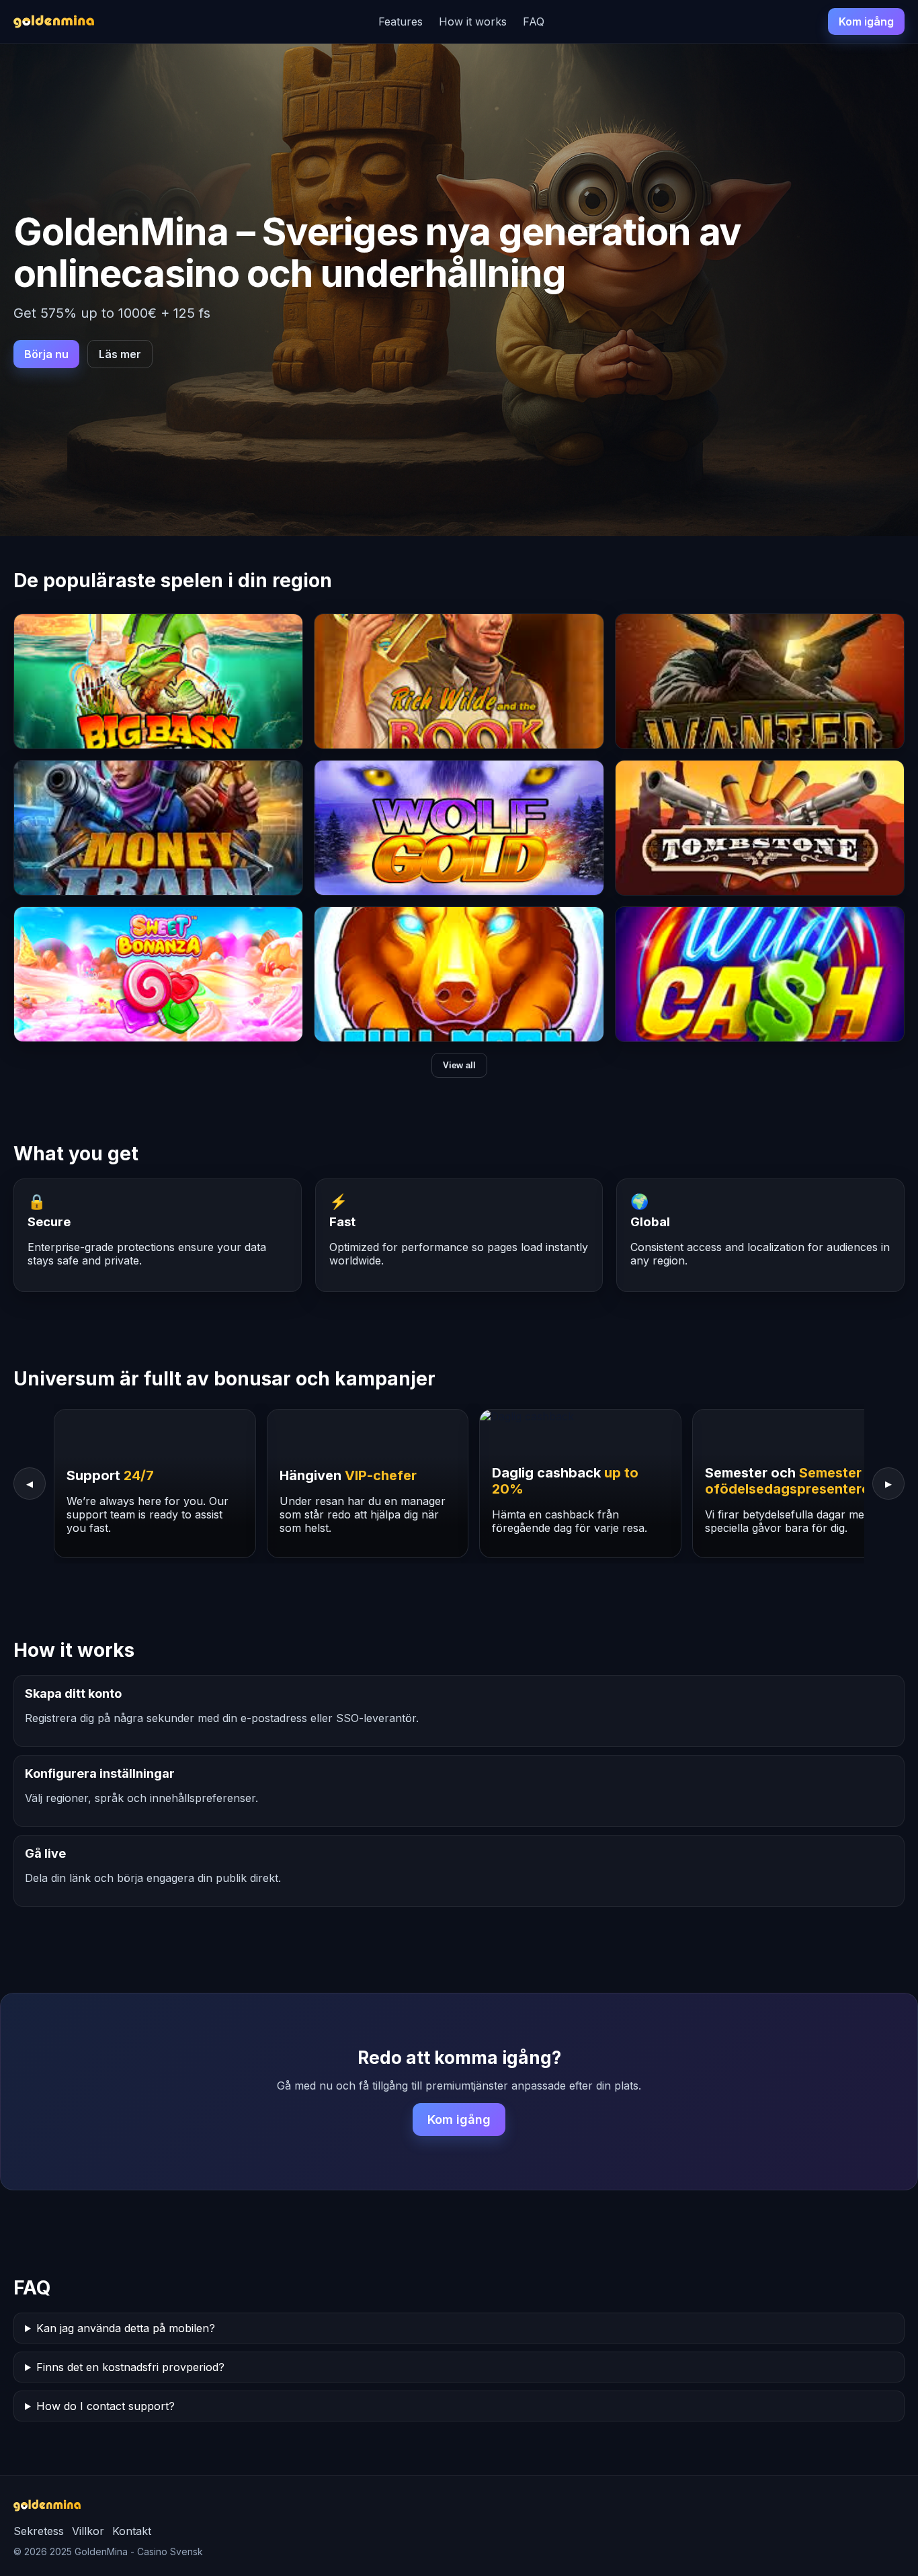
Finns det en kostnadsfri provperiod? (130, 2367)
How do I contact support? (106, 2406)
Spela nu (159, 693)
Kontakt (132, 2531)
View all (459, 1065)
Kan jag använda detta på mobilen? (126, 2328)
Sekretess (39, 2531)
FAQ (534, 22)
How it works (473, 22)
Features (401, 22)
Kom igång (866, 22)
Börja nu (46, 354)
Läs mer (120, 354)
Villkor (88, 2531)
